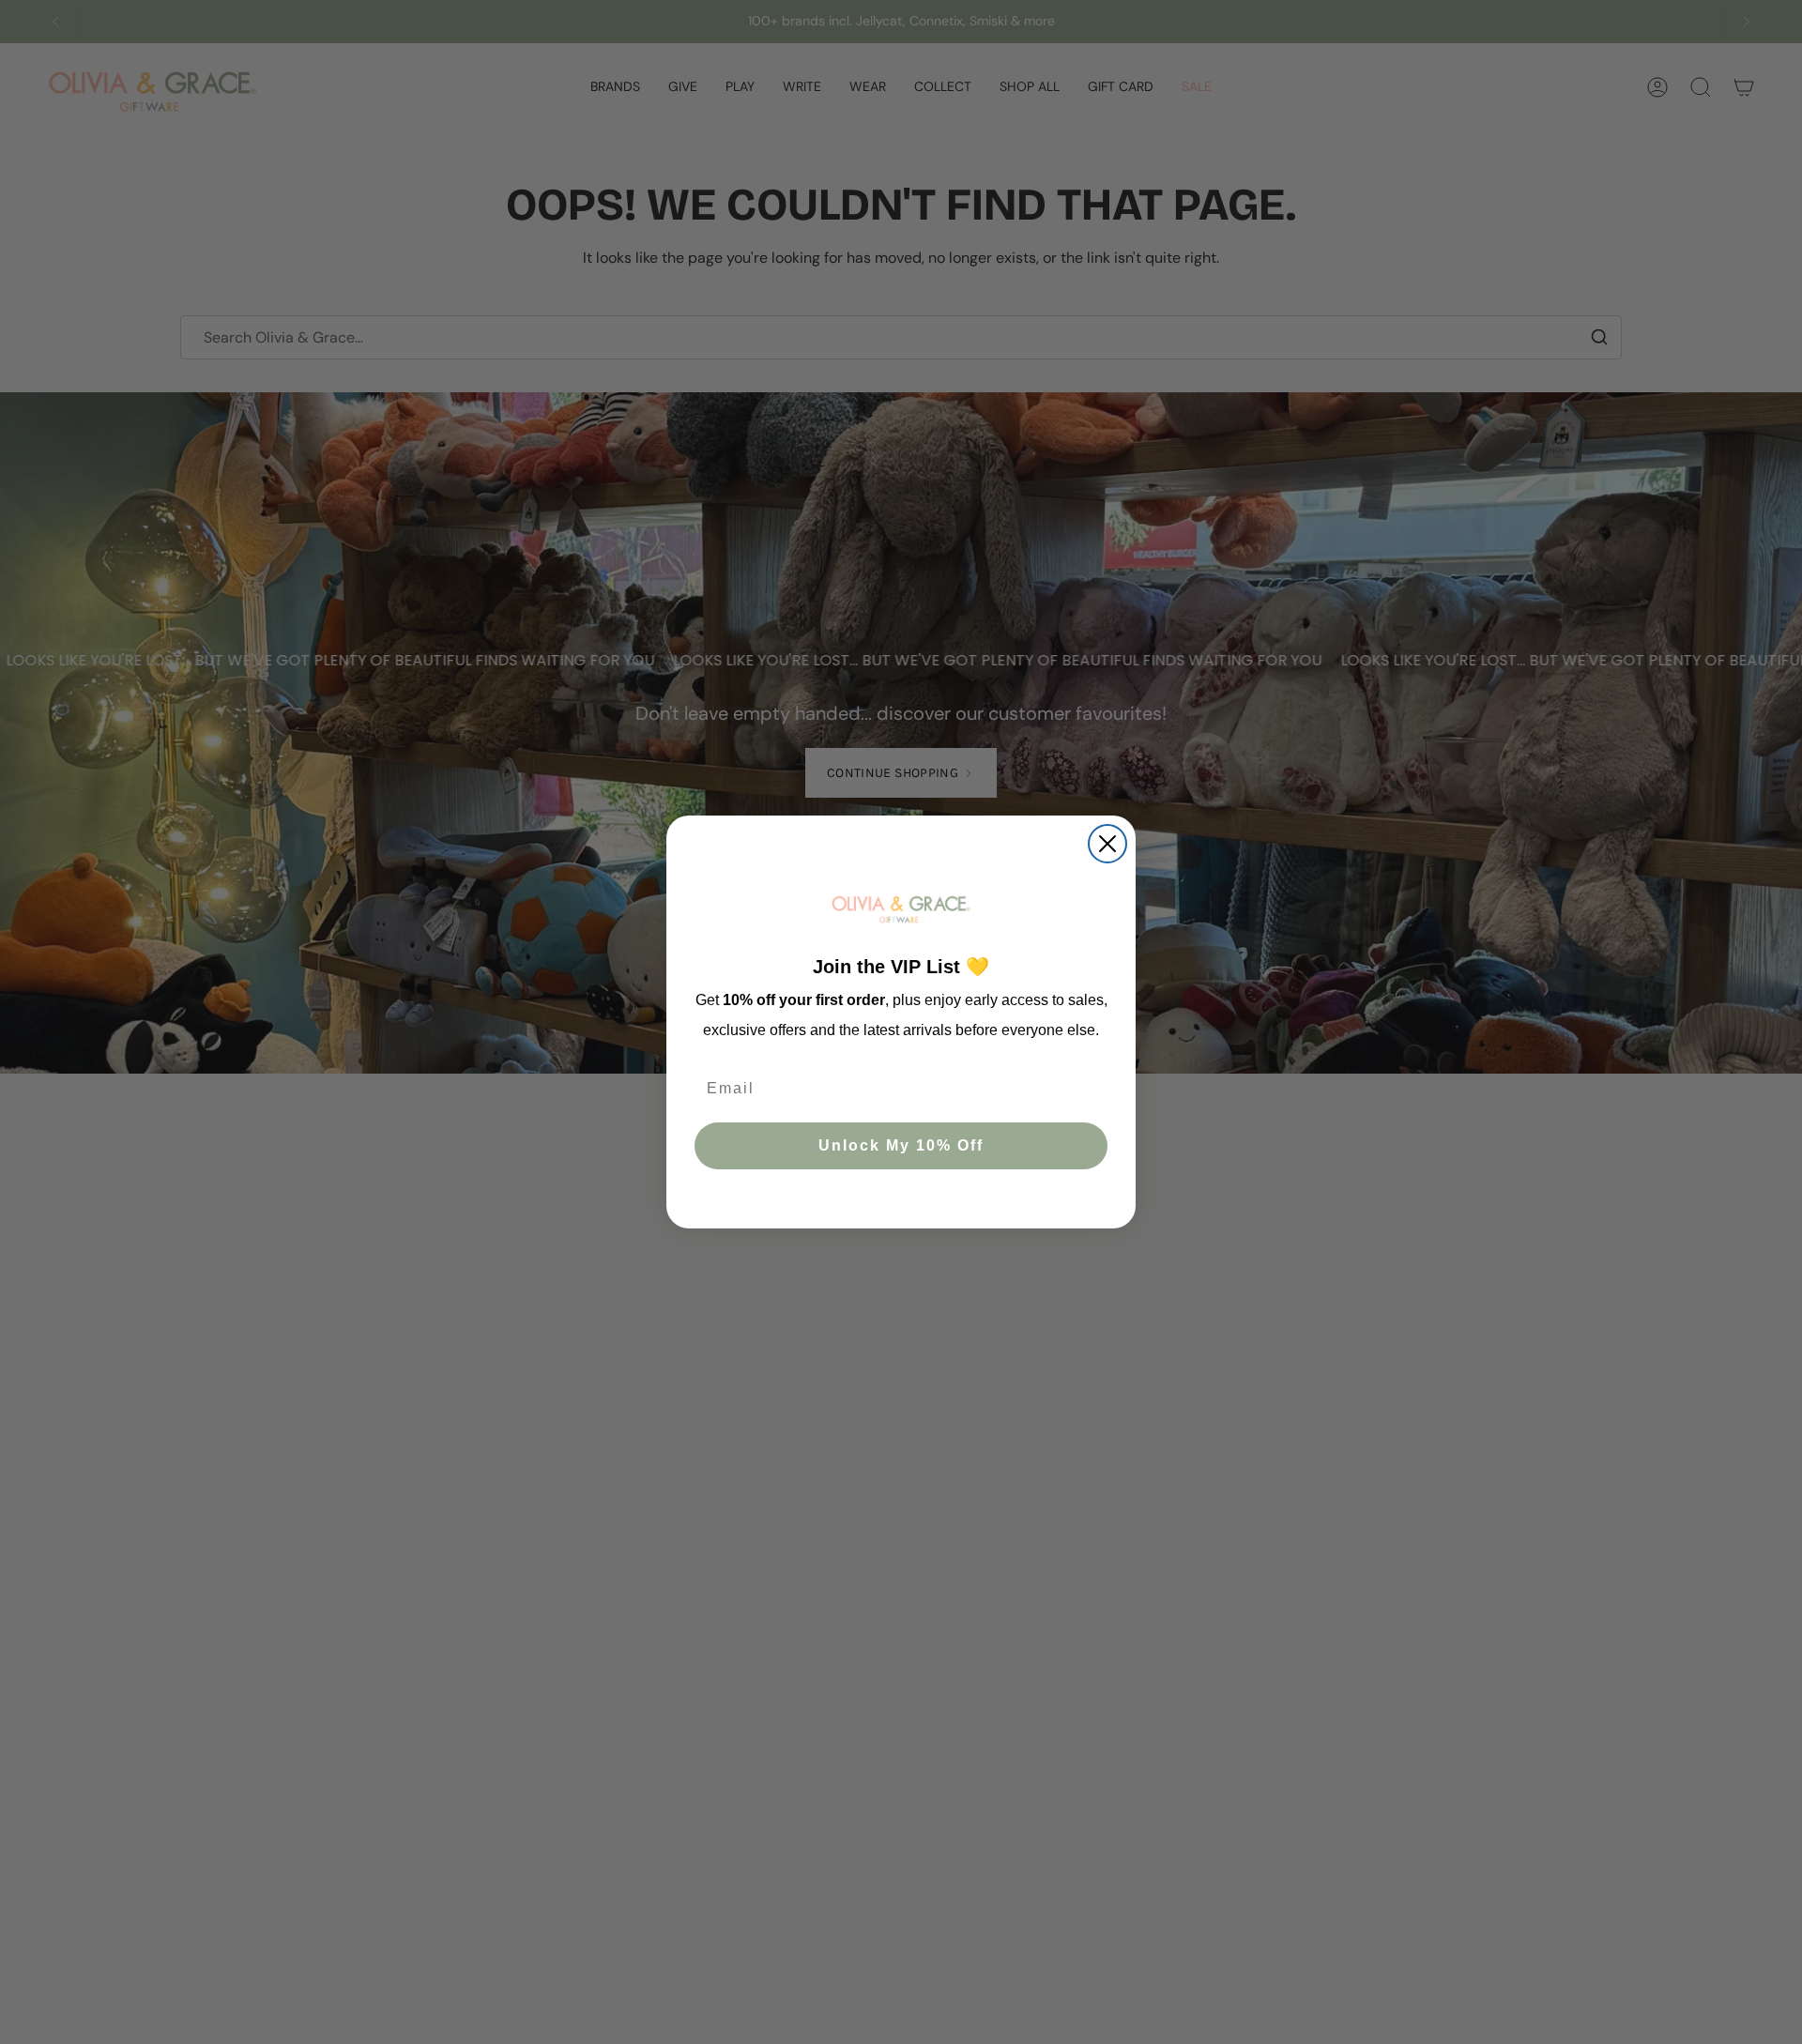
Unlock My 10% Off (901, 1146)
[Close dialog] (1107, 844)
